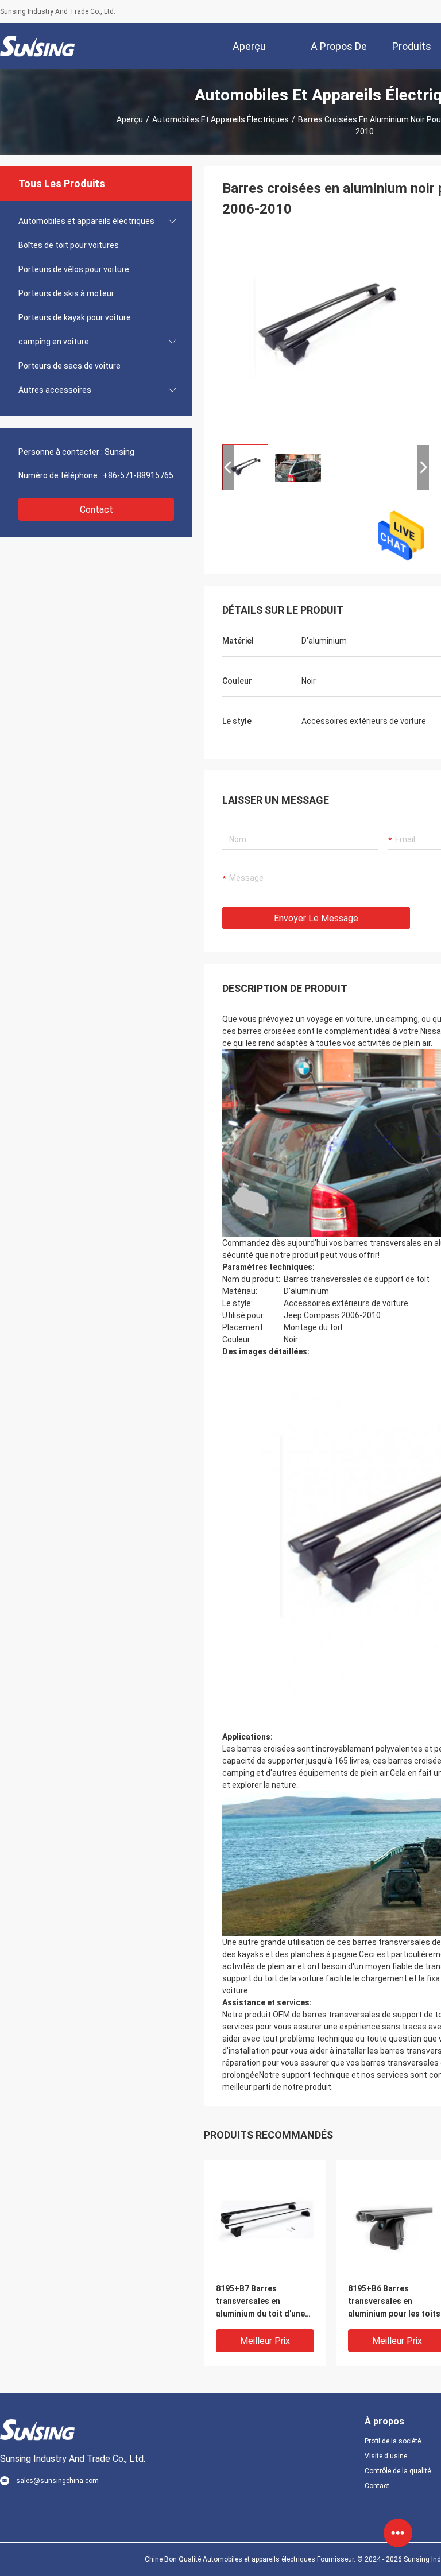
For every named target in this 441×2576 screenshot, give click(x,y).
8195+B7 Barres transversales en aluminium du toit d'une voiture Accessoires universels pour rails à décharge (260, 2302)
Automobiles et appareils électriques (220, 119)
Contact (96, 510)
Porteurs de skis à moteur (66, 293)
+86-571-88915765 (138, 475)
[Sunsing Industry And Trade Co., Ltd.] (37, 46)
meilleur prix (265, 2341)
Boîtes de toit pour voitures (69, 245)
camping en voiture (54, 342)
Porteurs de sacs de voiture (69, 366)
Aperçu (130, 119)
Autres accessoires (55, 390)
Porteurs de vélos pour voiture (74, 269)
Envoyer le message (316, 918)
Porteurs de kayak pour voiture (75, 317)
